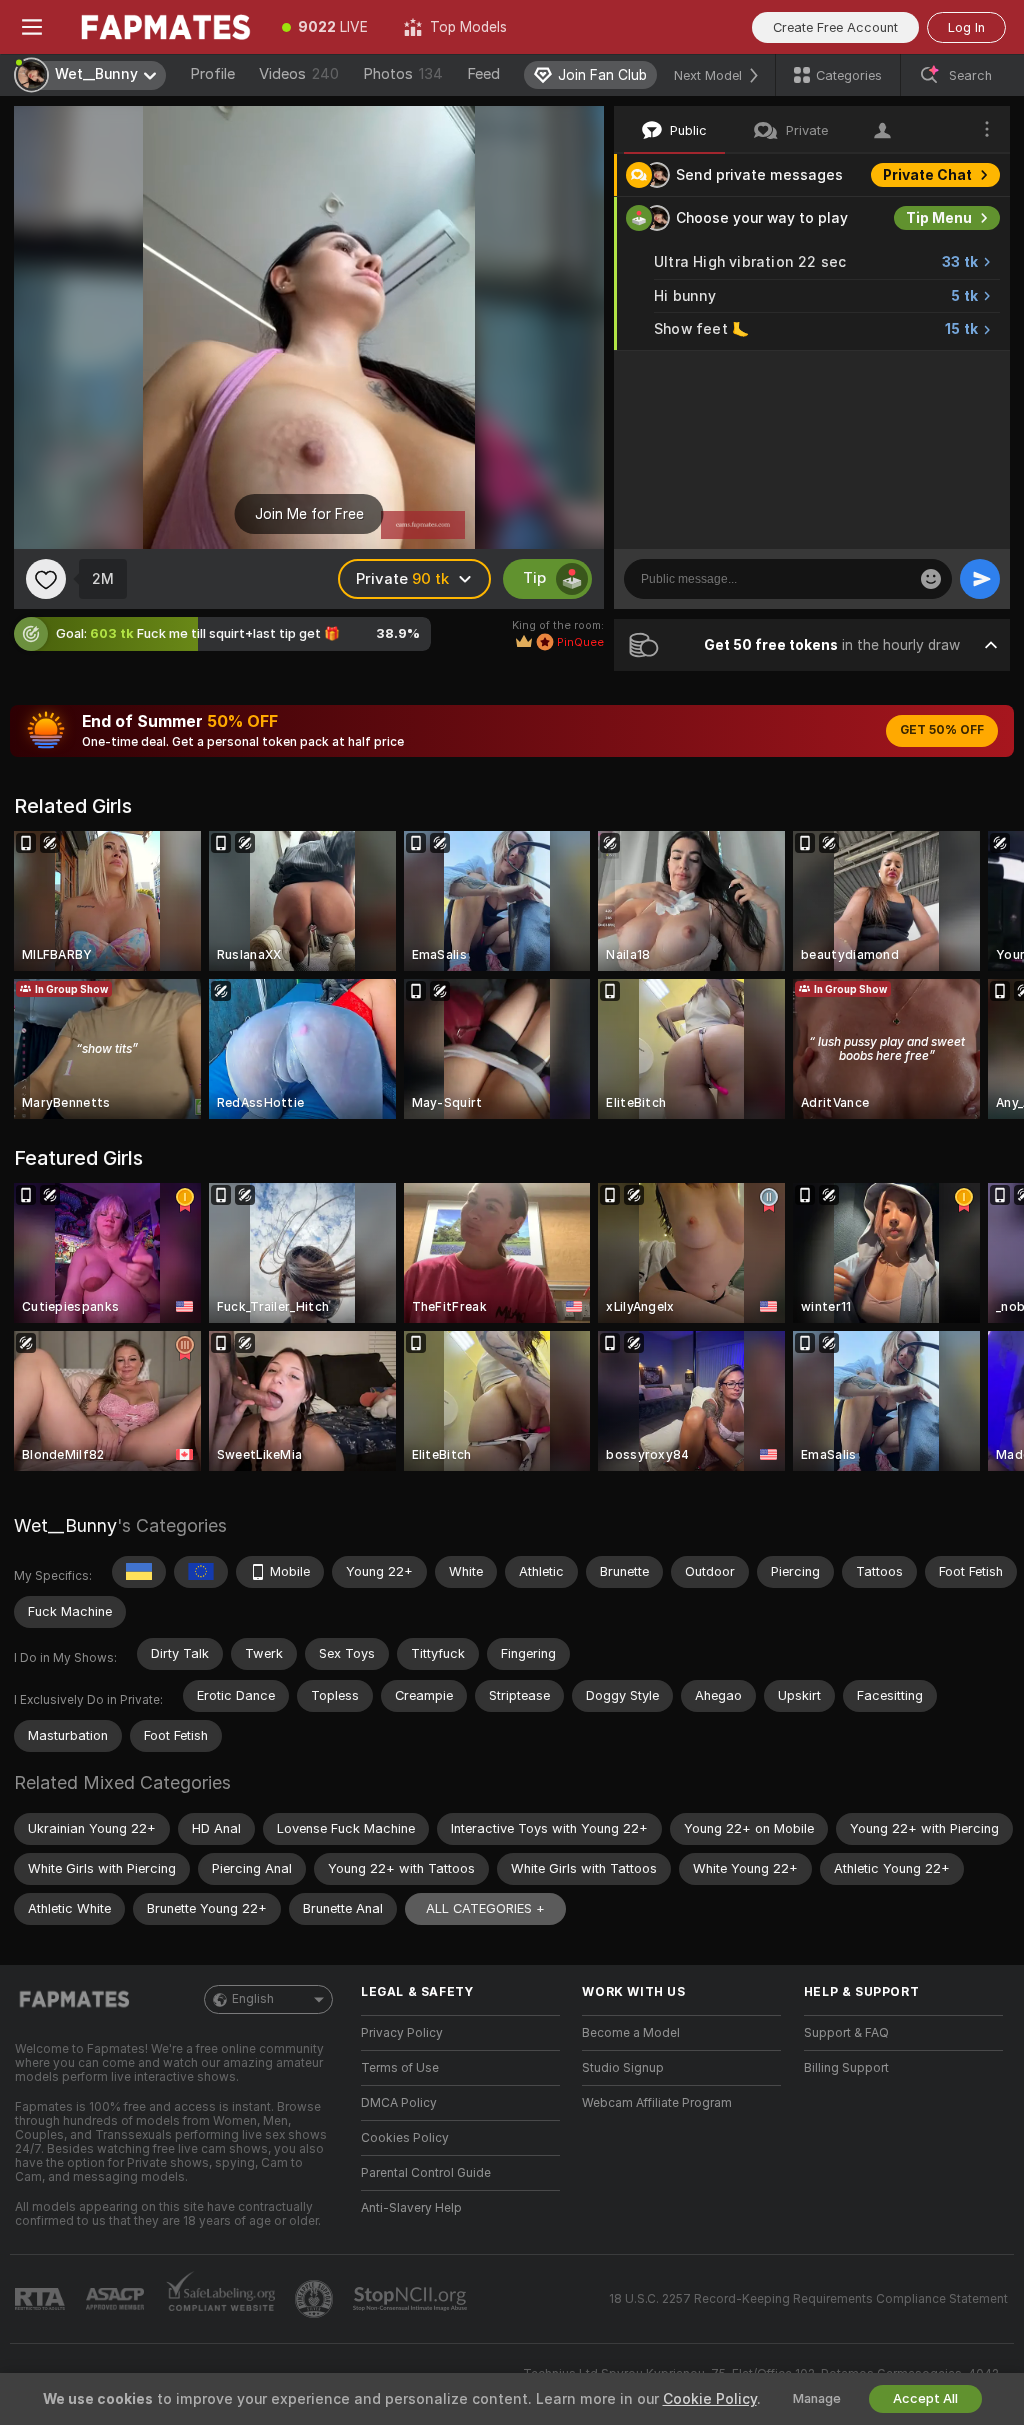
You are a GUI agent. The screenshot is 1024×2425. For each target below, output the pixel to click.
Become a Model (631, 2033)
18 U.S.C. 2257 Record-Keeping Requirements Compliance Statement (808, 2299)
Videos (299, 74)
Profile (212, 74)
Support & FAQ (846, 2033)
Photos (403, 74)
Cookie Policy (710, 2399)
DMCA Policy (399, 2103)
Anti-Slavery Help (411, 2208)
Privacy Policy (402, 2033)
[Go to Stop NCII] (412, 2299)
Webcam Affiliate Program (657, 2103)
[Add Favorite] (46, 579)
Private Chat (927, 175)
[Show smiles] (931, 579)
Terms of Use (400, 2068)
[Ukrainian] (139, 1572)
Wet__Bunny (65, 1525)
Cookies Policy (405, 2138)
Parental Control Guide (426, 2173)
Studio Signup (623, 2068)
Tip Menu (939, 218)
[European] (201, 1572)
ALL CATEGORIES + (485, 1908)
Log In (966, 27)
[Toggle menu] (32, 27)
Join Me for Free (309, 514)
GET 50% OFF (942, 730)
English (253, 1999)
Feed (483, 74)
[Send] (980, 579)
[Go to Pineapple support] (316, 2299)
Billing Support (846, 2068)
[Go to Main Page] (164, 27)
